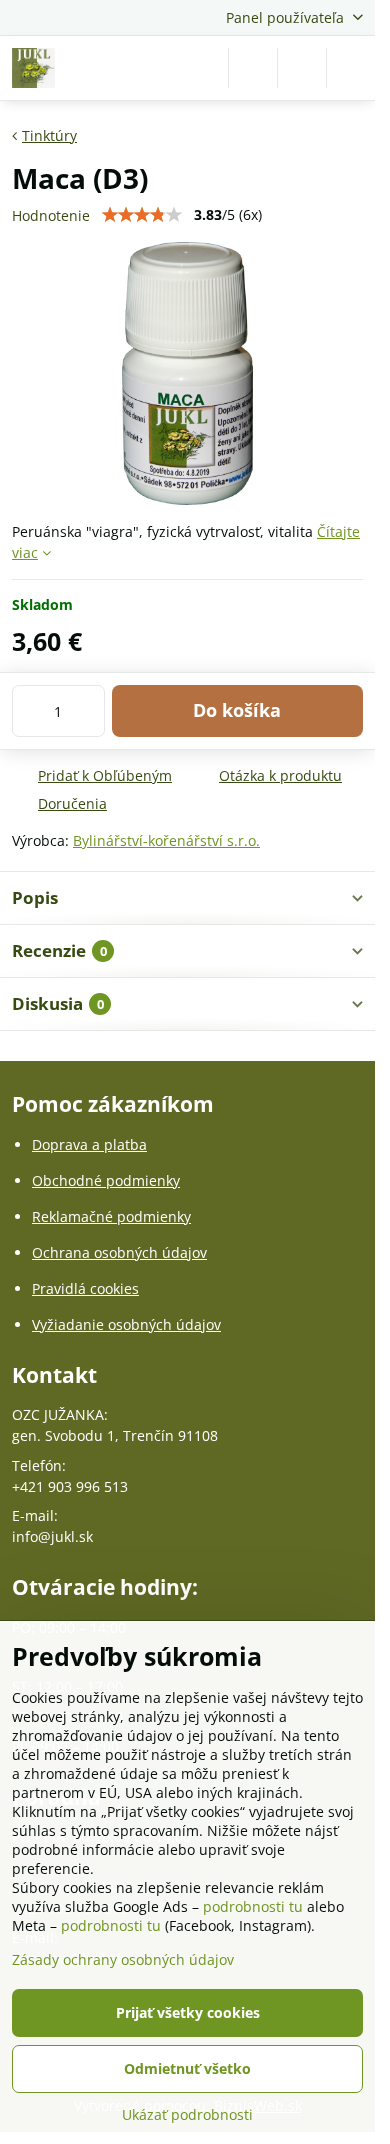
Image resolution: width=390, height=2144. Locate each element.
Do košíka (237, 710)
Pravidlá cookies (85, 1288)
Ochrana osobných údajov (119, 1252)
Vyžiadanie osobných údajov (126, 1324)
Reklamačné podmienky (111, 1216)
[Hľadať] (253, 68)
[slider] (142, 215)
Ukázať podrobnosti (187, 2114)
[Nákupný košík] (302, 68)
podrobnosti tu (253, 1906)
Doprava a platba (89, 1144)
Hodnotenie (51, 215)
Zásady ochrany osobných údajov (123, 1959)
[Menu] (351, 68)
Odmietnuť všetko (187, 2068)
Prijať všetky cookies (188, 2012)
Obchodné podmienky (106, 1180)
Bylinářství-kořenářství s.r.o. (166, 840)
